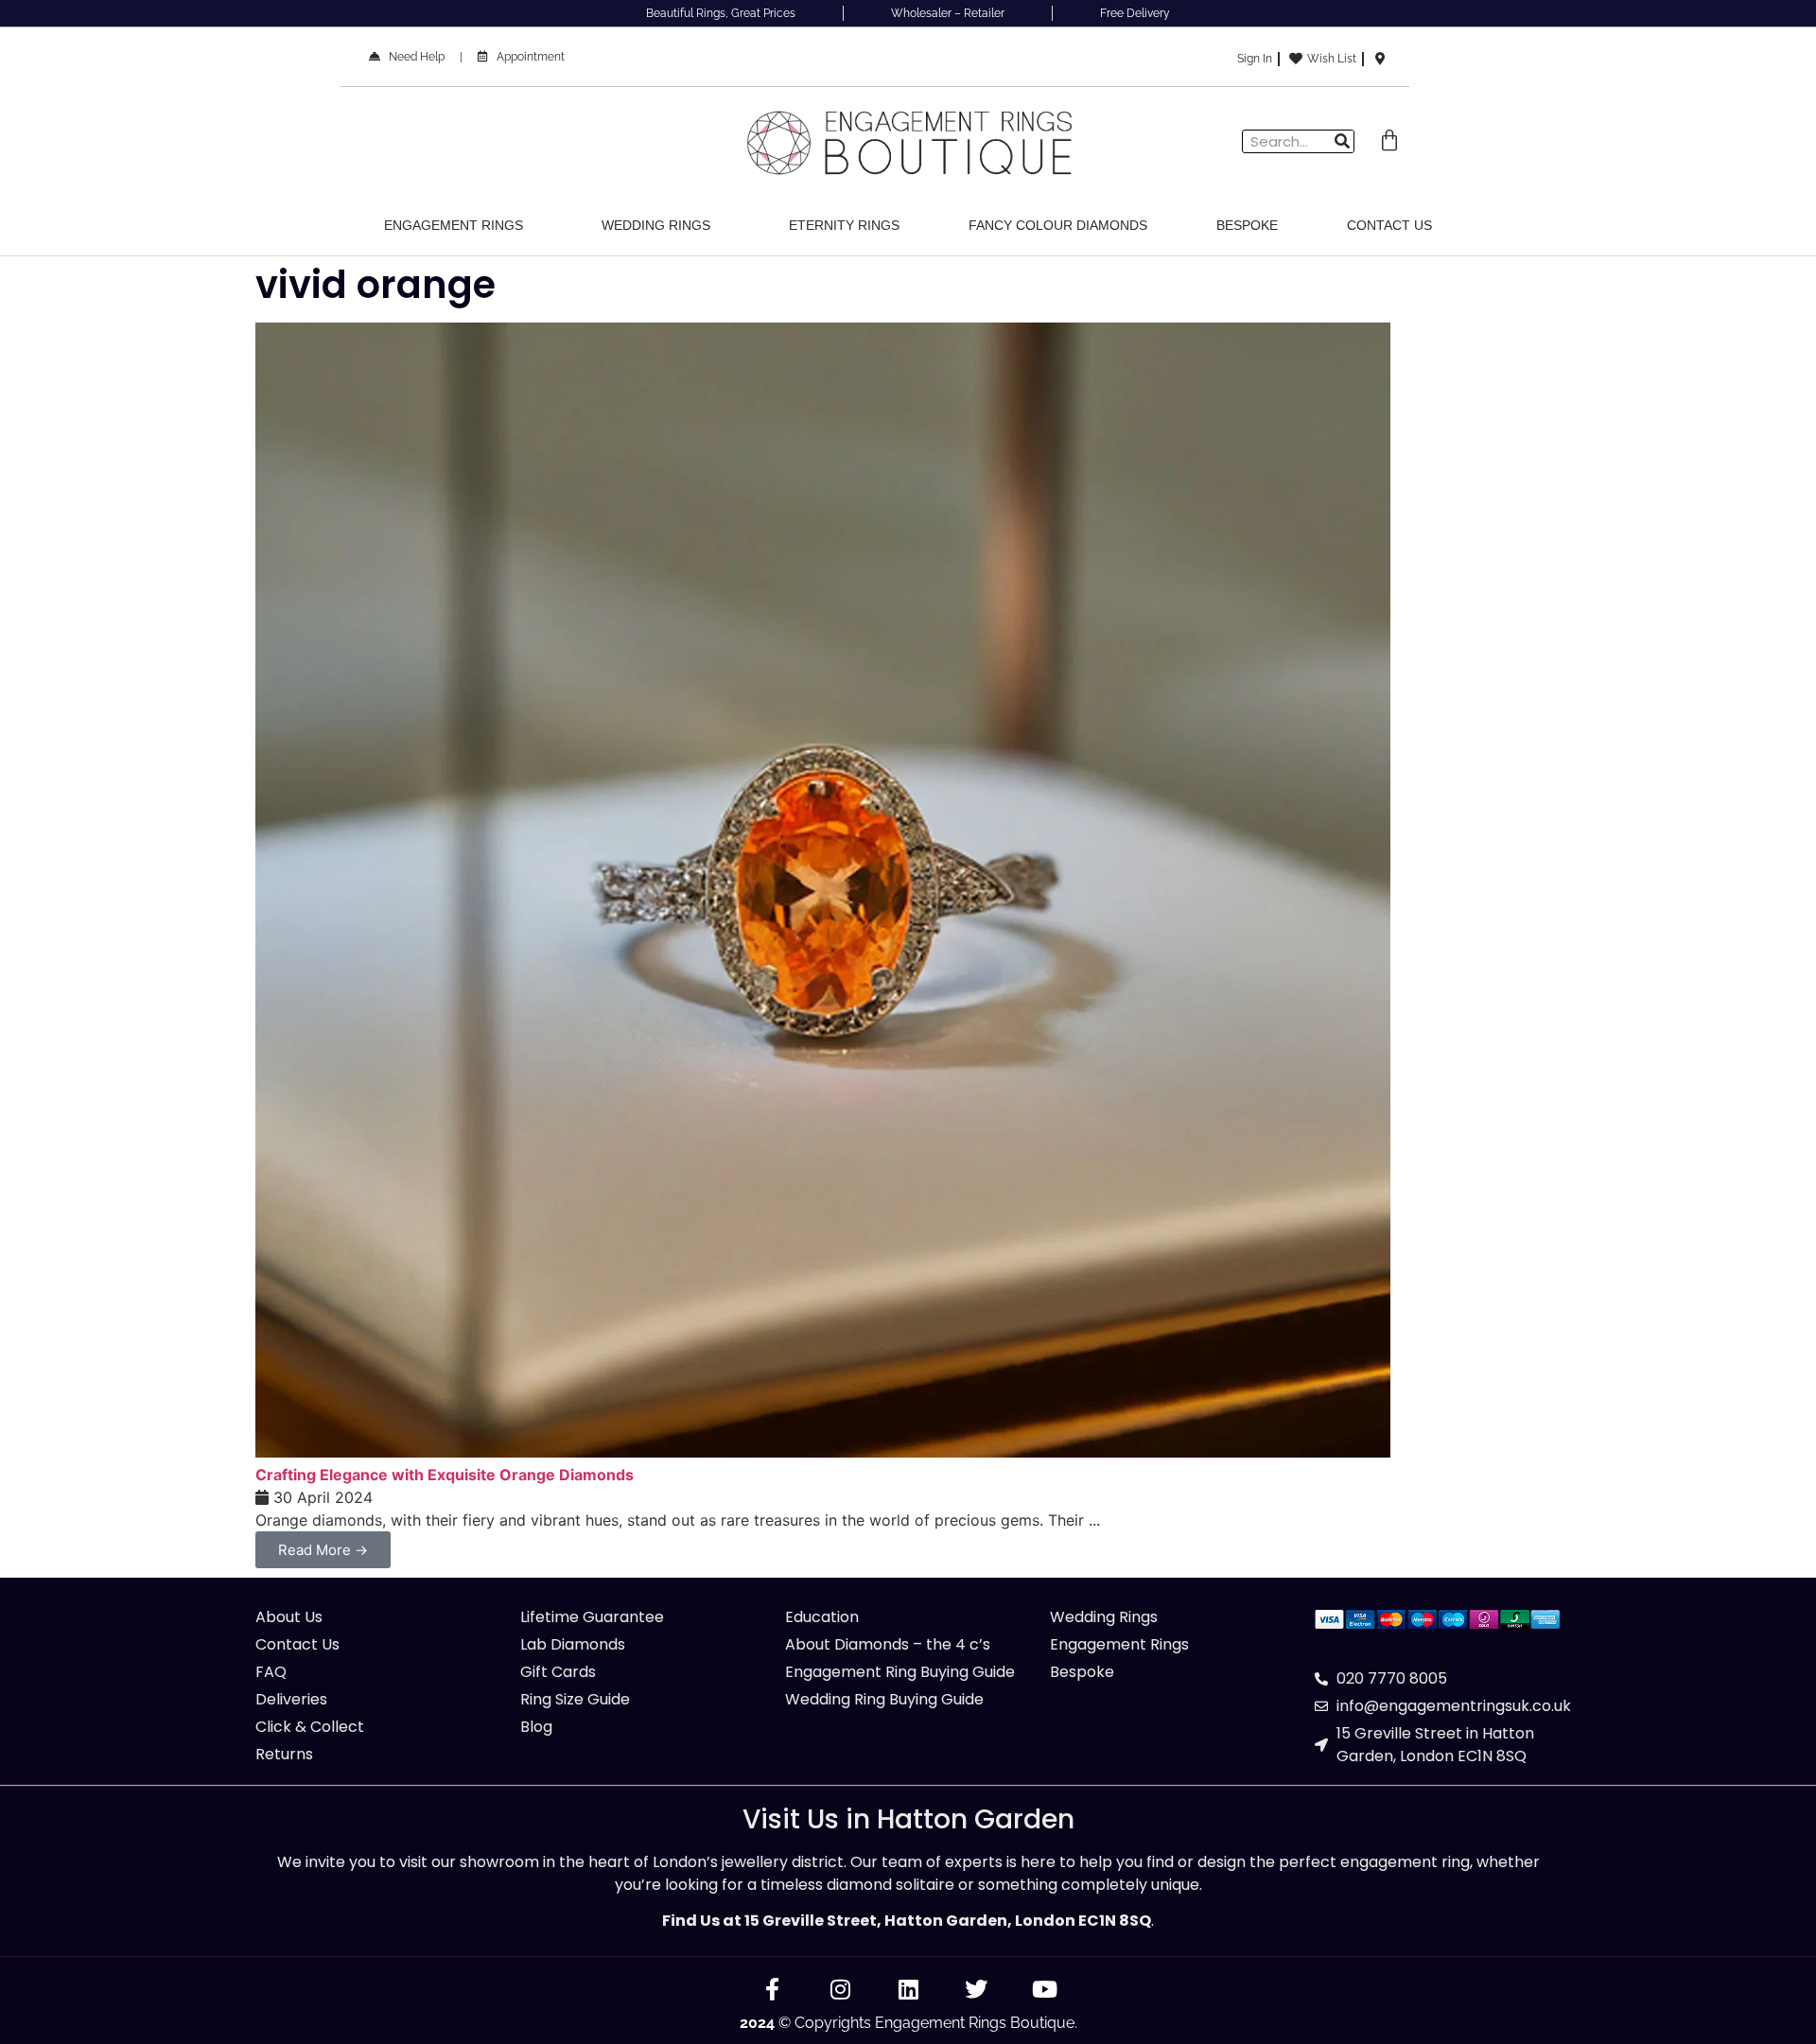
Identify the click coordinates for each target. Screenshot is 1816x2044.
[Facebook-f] (772, 1989)
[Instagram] (840, 1989)
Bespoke (1247, 225)
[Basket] (1389, 141)
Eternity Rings (844, 225)
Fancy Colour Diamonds (1058, 225)
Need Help (412, 57)
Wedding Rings (656, 225)
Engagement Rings (454, 225)
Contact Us (1389, 225)
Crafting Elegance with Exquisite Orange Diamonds (445, 1475)
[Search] (1342, 141)
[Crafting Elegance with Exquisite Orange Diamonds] (823, 1452)
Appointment (526, 57)
